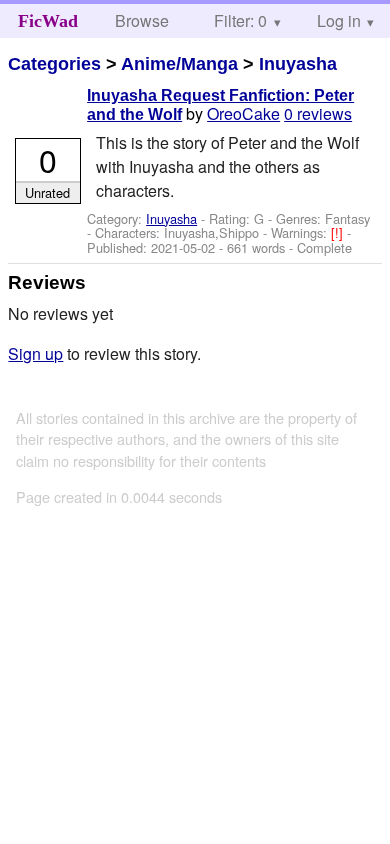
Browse (142, 20)
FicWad (48, 21)
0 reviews (318, 113)
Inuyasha (298, 64)
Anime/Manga (179, 64)
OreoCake (243, 113)
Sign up (35, 353)
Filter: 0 (240, 20)
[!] (339, 232)
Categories (54, 64)
